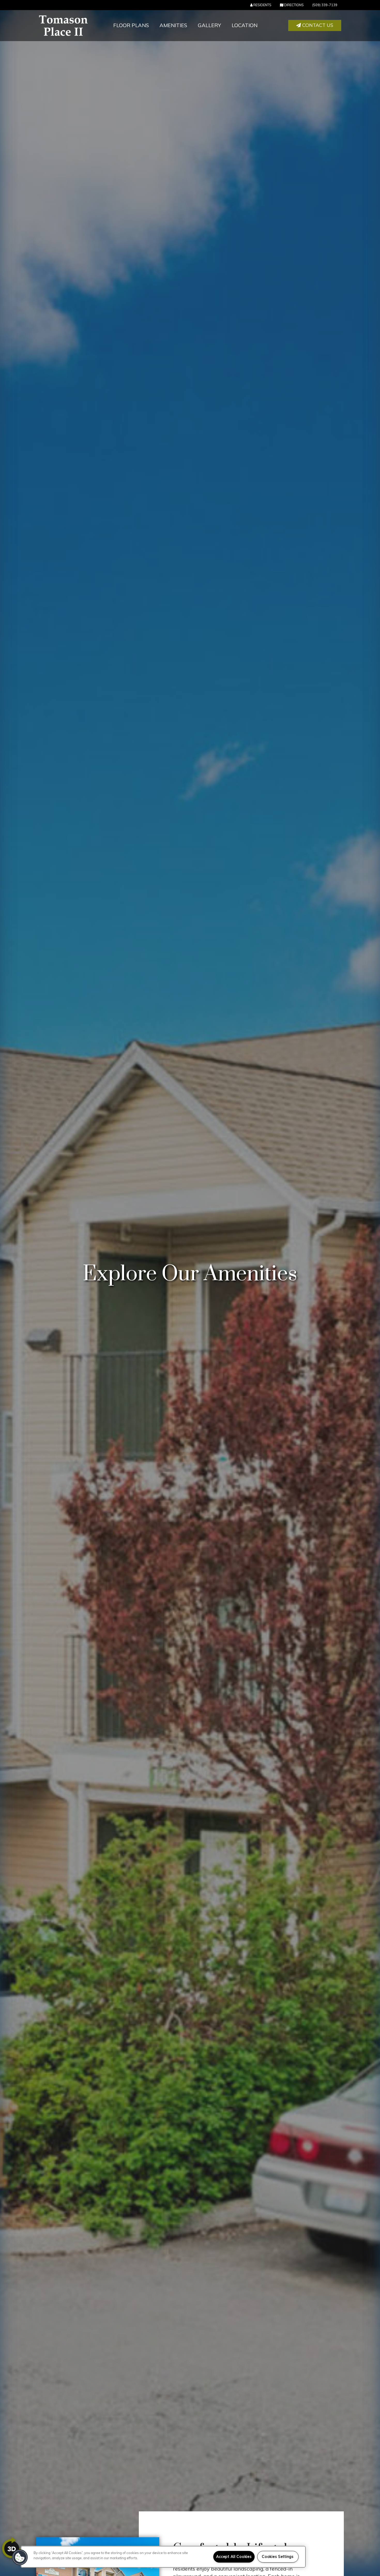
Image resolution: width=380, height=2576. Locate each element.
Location (245, 25)
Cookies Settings (278, 2557)
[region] (163, 2557)
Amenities (173, 25)
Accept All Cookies (234, 2557)
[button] (315, 26)
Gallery (209, 25)
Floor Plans (131, 25)
